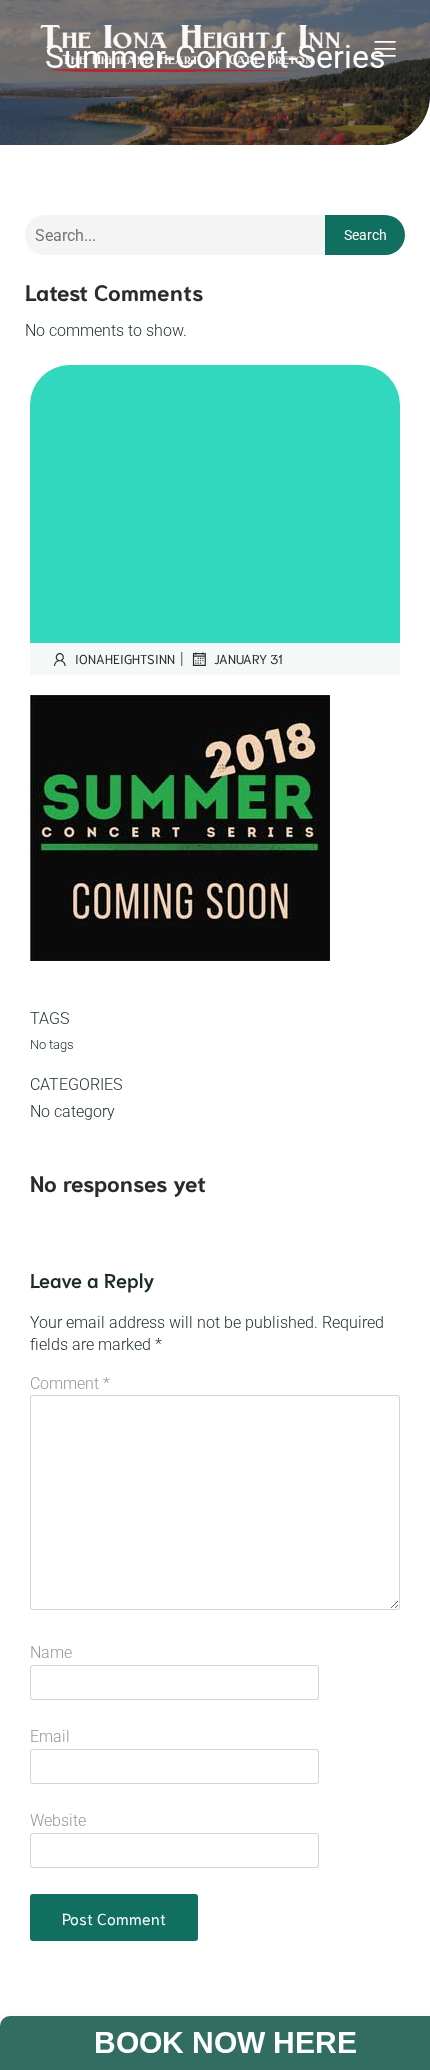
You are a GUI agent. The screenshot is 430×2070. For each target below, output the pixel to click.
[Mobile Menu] (385, 48)
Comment (70, 1383)
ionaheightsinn (125, 658)
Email (50, 1736)
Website (58, 1820)
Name (51, 1652)
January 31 (248, 658)
